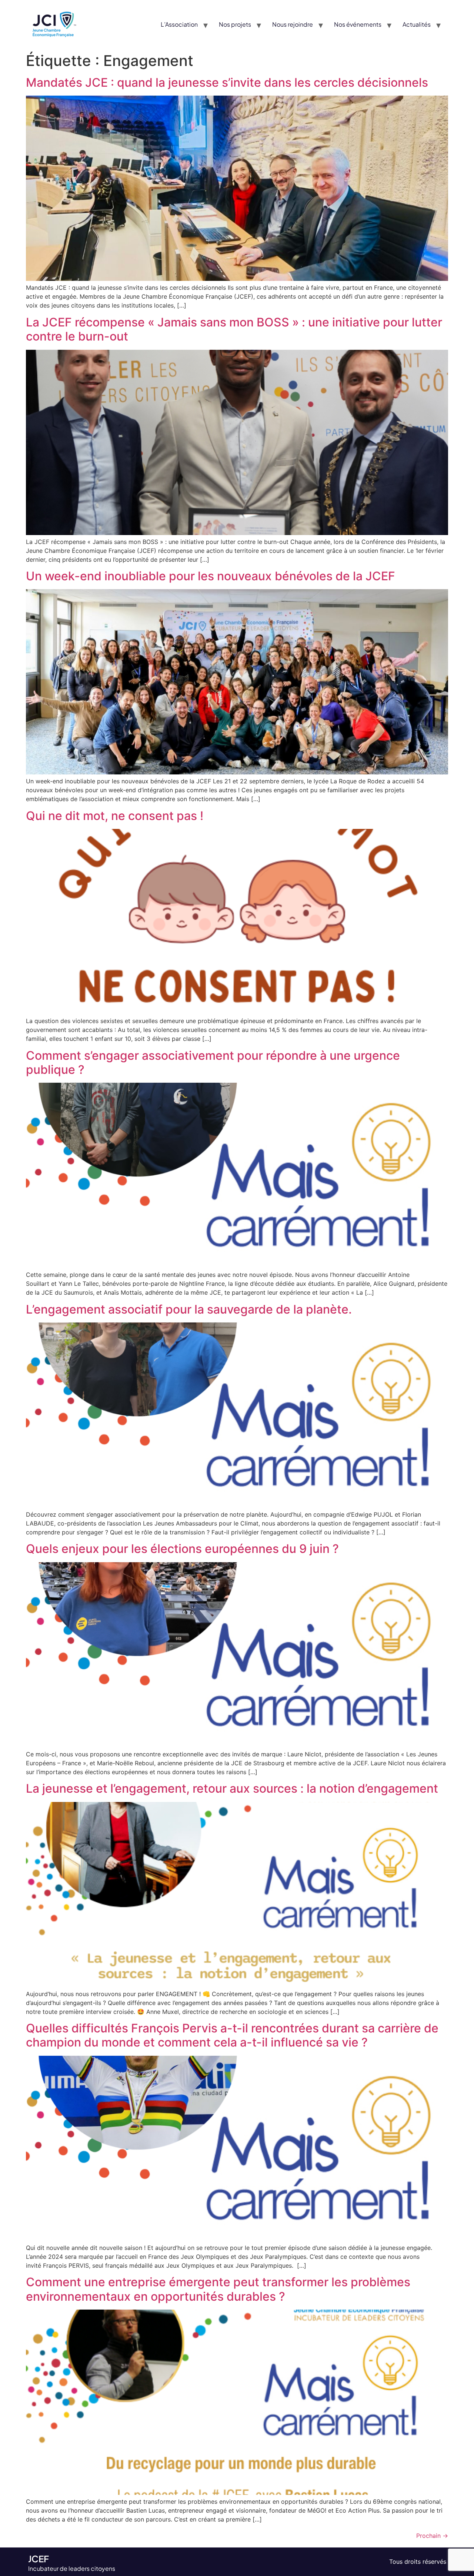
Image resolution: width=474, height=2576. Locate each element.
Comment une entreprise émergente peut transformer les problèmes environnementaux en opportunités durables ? (218, 2289)
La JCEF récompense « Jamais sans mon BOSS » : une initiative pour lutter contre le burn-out (234, 329)
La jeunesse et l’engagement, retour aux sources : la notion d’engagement (232, 1788)
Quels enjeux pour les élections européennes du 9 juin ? (182, 1549)
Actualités (417, 24)
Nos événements (358, 24)
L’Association (179, 24)
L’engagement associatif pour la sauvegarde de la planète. (189, 1309)
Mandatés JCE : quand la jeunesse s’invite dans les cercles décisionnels (227, 82)
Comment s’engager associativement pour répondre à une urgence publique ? (213, 1063)
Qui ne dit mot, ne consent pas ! (115, 816)
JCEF (39, 2559)
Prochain (432, 2536)
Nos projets (235, 24)
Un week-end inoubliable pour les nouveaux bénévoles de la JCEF (211, 576)
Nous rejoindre (293, 24)
